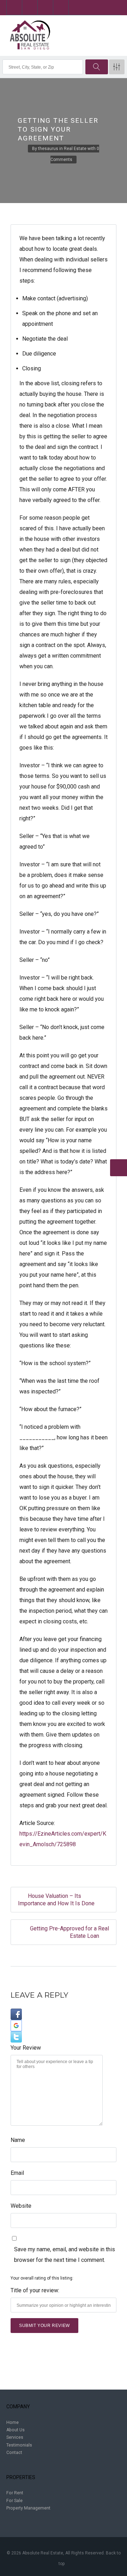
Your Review (26, 2048)
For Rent (15, 2493)
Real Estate (75, 149)
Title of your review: (35, 2290)
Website (21, 2206)
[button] (64, 2014)
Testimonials (19, 2445)
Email (17, 2173)
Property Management (28, 2508)
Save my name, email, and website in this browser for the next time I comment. (65, 2255)
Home (13, 2422)
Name (18, 2140)
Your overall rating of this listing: (42, 2278)
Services (15, 2437)
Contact (14, 2453)
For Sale (14, 2501)
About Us (16, 2430)
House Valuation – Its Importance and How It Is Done (56, 1900)
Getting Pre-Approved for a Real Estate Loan (69, 1932)
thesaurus (48, 149)
